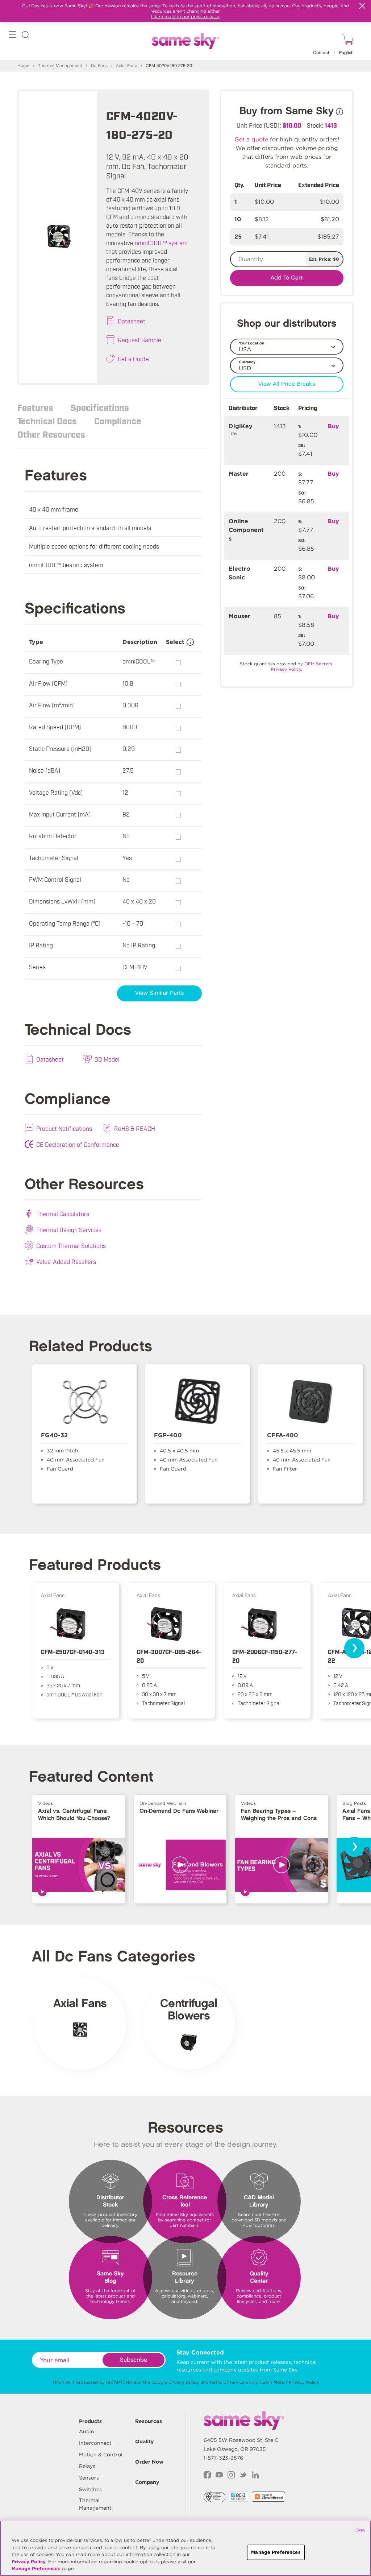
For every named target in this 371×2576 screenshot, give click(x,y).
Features (35, 407)
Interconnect (95, 2443)
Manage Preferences (36, 2569)
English (346, 53)
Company (147, 2482)
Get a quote (251, 139)
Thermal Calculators (63, 1213)
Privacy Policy (304, 2382)
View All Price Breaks (287, 384)
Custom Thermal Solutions (71, 1245)
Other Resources (51, 434)
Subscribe (134, 2360)
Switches (90, 2489)
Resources (149, 2421)
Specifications (100, 407)
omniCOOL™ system (161, 243)
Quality (144, 2441)
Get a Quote (133, 359)
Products (90, 2421)
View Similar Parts (159, 993)
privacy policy (184, 2382)
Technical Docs (47, 421)
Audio (87, 2431)
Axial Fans (126, 66)
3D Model (107, 1059)
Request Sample (139, 340)
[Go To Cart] (347, 41)
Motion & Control (101, 2455)
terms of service (227, 2382)
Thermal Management (60, 66)
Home (23, 66)
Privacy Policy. (287, 669)
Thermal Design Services (69, 1229)
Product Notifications (64, 1128)
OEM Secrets (318, 664)
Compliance (118, 421)
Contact (321, 53)
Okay (360, 2530)
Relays (87, 2466)
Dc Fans (99, 66)
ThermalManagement (95, 2504)
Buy (333, 426)
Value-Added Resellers (66, 1261)
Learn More (272, 2382)
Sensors (89, 2478)
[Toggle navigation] (12, 36)
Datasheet (132, 321)
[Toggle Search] (25, 36)
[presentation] (354, 1648)
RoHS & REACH (135, 1128)
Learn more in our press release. (186, 16)
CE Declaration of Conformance (78, 1144)
